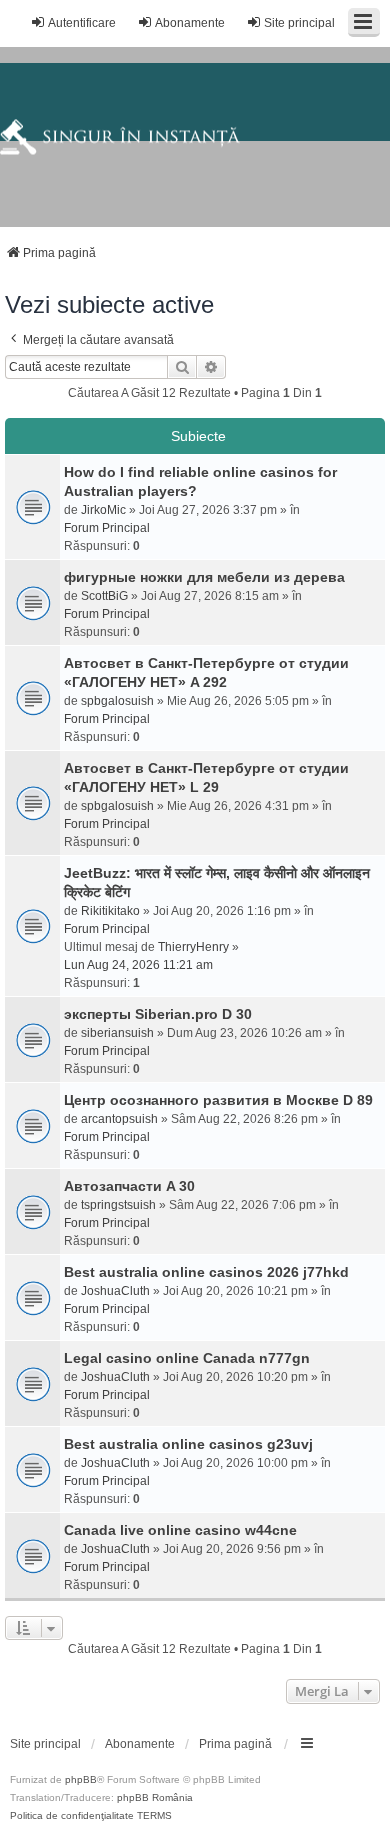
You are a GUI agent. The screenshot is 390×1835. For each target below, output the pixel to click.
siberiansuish (117, 1033)
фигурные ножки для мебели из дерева (204, 577)
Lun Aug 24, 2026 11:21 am (138, 965)
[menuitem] (45, 1744)
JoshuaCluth (115, 1291)
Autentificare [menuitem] (82, 23)
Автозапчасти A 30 (129, 1186)
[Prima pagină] (195, 137)
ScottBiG (104, 596)
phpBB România (155, 1797)
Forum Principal (107, 528)
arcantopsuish (119, 1119)
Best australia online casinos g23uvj (188, 1444)
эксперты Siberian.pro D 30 (158, 1014)
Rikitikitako (110, 911)
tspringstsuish (118, 1205)
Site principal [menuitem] (299, 23)
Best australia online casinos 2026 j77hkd (206, 1272)
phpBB (81, 1779)
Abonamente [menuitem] (190, 23)
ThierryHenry (193, 947)
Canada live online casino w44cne (180, 1530)
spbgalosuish (117, 701)
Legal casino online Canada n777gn (187, 1358)
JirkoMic (103, 510)
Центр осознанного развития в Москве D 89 (218, 1100)
